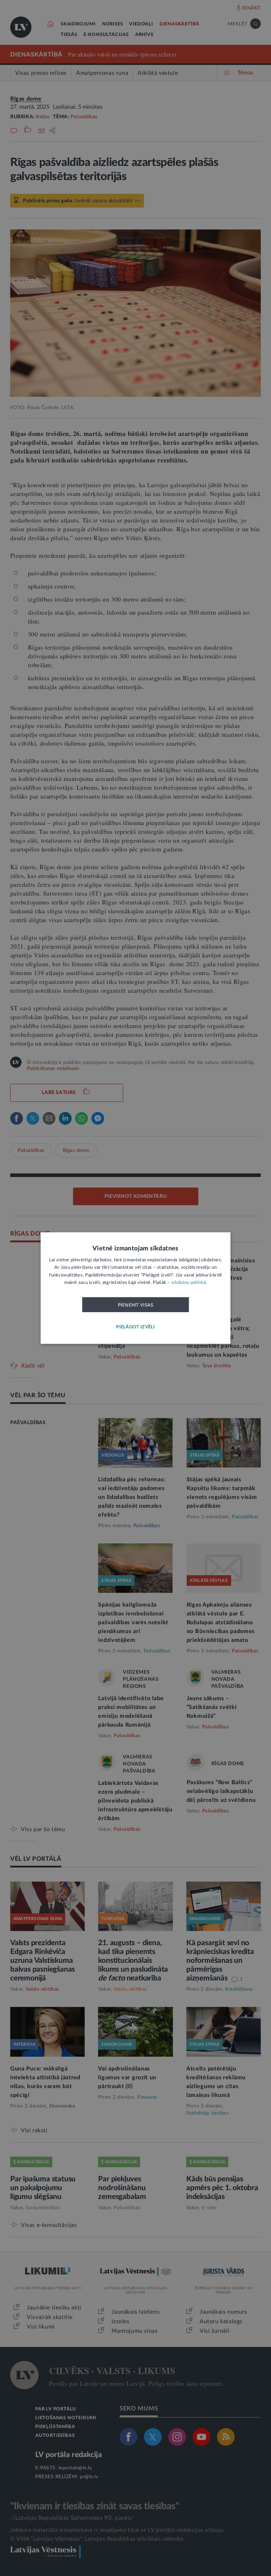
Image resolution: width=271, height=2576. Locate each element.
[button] (135, 1327)
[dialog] (135, 1288)
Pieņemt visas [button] (136, 1305)
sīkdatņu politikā (189, 1283)
